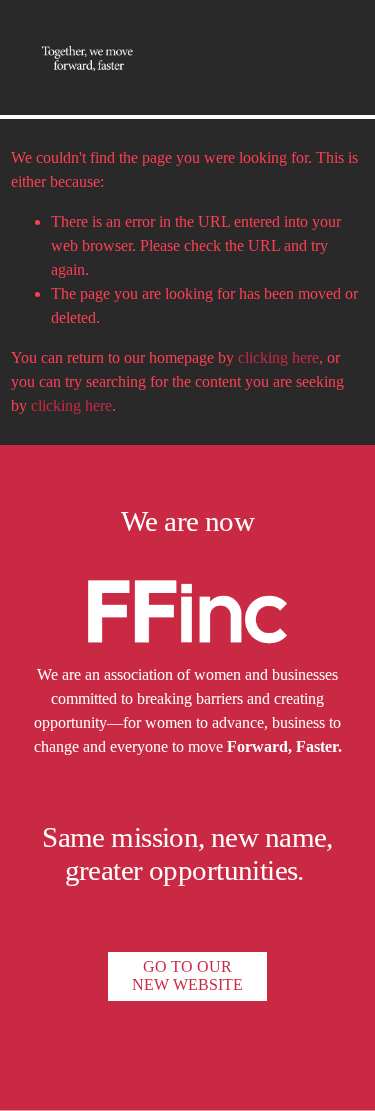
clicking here (278, 357)
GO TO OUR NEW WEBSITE (187, 975)
